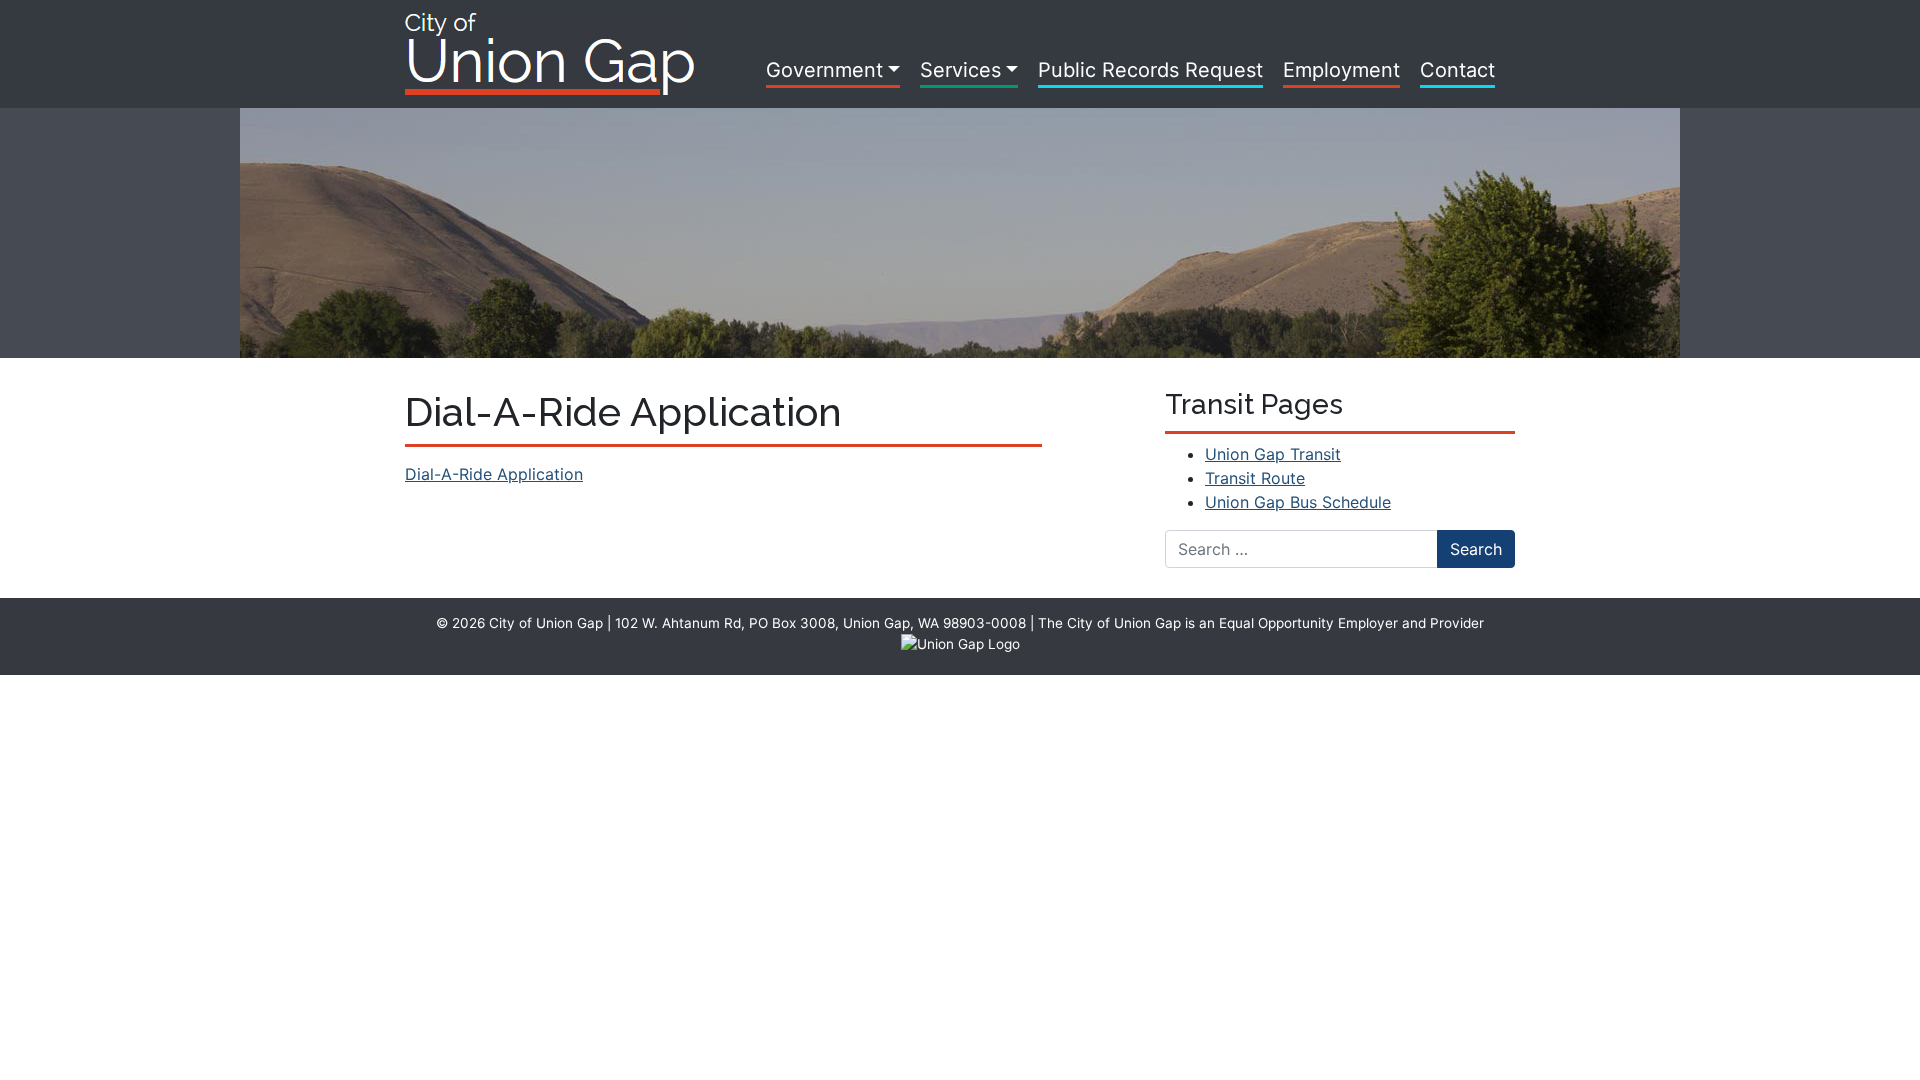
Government (824, 70)
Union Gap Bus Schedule (1298, 502)
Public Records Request (1150, 70)
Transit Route (1255, 478)
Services (960, 70)
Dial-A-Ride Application (494, 474)
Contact (1457, 70)
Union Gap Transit (1273, 454)
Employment (1341, 70)
